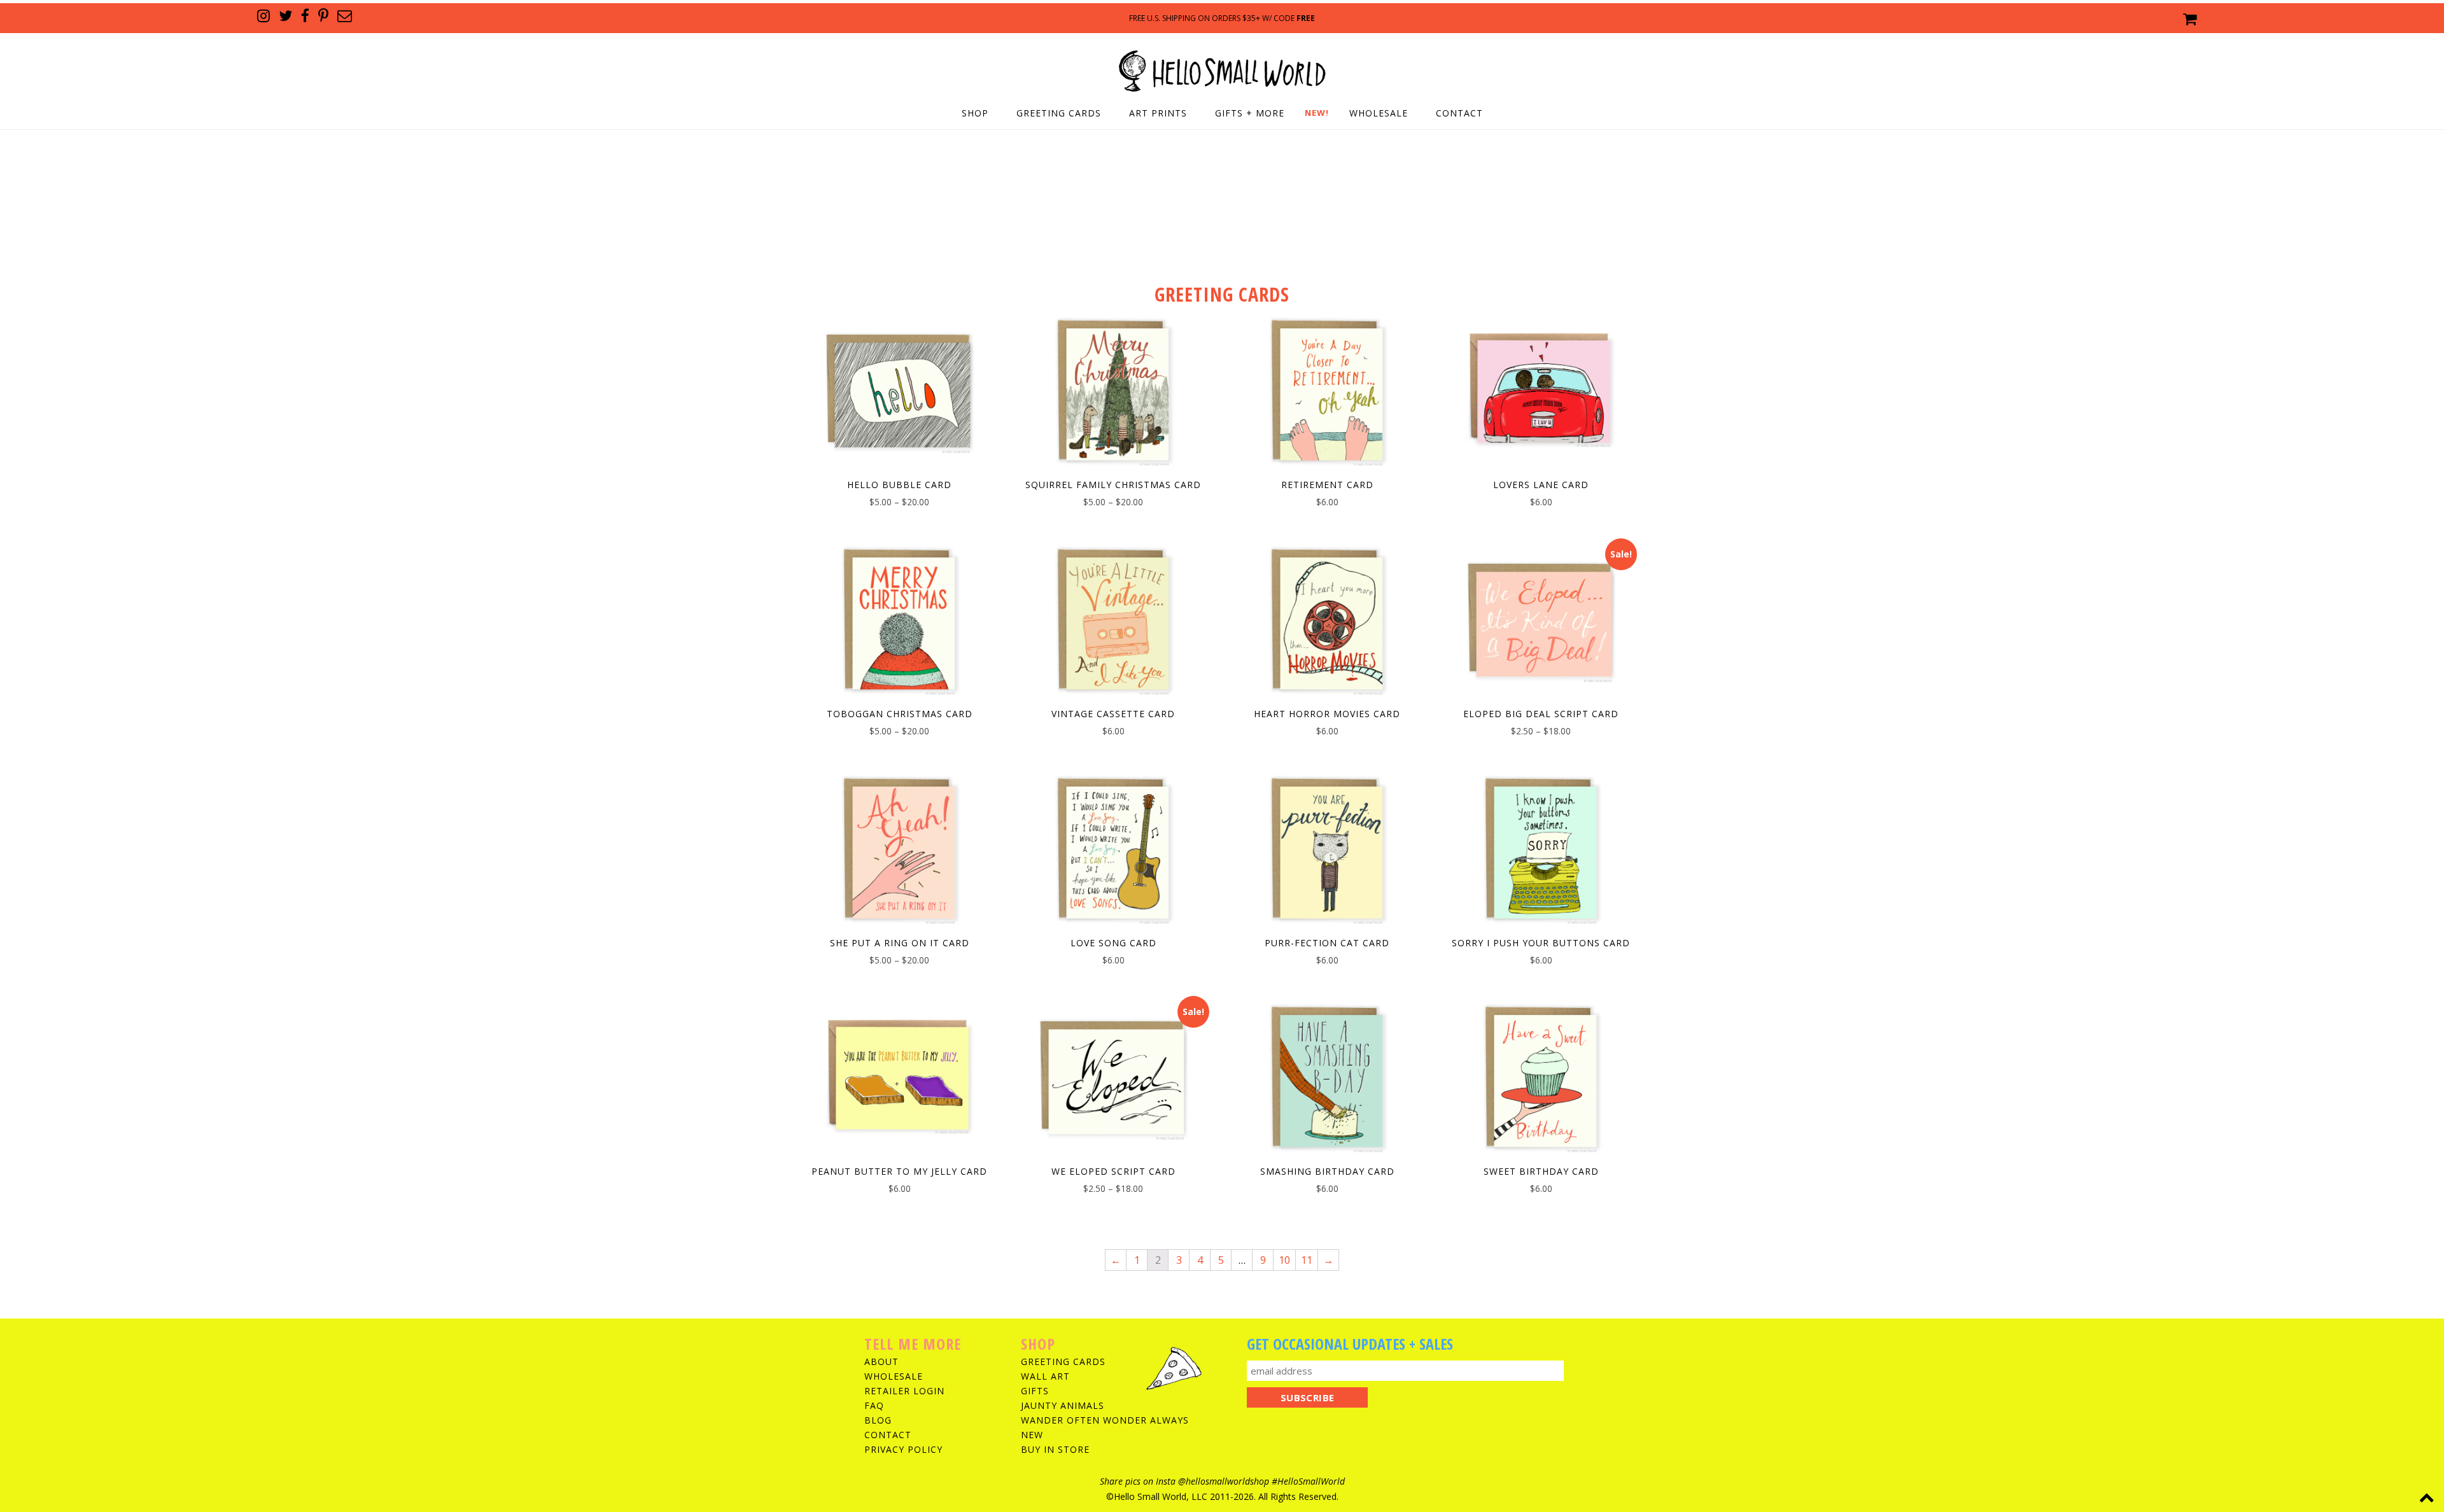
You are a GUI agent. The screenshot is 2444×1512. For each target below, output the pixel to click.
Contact (1459, 113)
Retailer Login (904, 1391)
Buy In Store (1055, 1449)
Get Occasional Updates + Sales (1350, 1344)
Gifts (1035, 1391)
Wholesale (1379, 113)
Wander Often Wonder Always (1105, 1420)
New (1032, 1435)
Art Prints (1158, 113)
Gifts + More (1250, 113)
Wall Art (1045, 1376)
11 (1307, 1260)
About (881, 1361)
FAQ (874, 1405)
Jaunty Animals (1063, 1405)
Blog (878, 1420)
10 (1284, 1260)
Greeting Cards (1059, 113)
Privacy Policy (903, 1449)
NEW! (1317, 113)
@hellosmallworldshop (1224, 1481)
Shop (975, 113)
